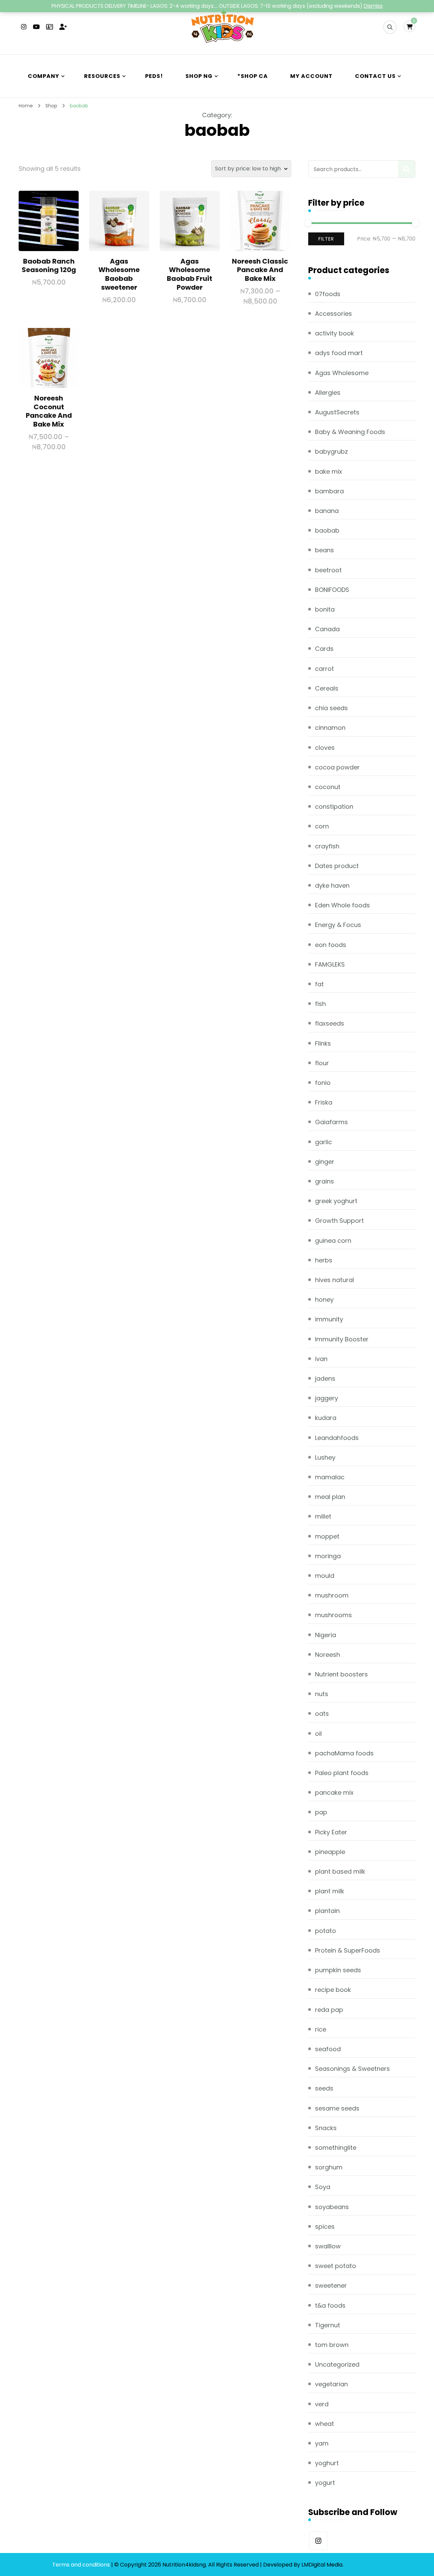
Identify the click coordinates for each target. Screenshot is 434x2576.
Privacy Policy (363, 2565)
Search (407, 169)
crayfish (327, 846)
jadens (325, 1378)
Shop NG (199, 76)
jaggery (327, 1398)
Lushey (325, 1457)
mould (325, 1576)
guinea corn (333, 1241)
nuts (322, 1694)
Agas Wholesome (342, 373)
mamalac (330, 1477)
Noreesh (328, 1655)
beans (324, 550)
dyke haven (332, 885)
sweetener (331, 2285)
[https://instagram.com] (318, 2541)
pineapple (330, 1852)
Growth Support (339, 1221)
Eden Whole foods (342, 905)
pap (321, 1812)
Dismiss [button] (373, 6)
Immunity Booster (342, 1339)
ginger (325, 1162)
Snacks (326, 2128)
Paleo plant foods (342, 1773)
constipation (334, 807)
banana (327, 511)
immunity (329, 1319)
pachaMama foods (344, 1753)
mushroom (332, 1595)
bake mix (329, 471)
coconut (328, 787)
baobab (327, 530)
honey (324, 1300)
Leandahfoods (337, 1438)
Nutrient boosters (341, 1674)
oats (322, 1714)
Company (44, 76)
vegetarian (331, 2384)
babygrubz (331, 451)
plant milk (330, 1891)
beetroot (328, 570)
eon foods (331, 945)
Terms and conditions (82, 2565)
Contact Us (375, 76)
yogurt (325, 2483)
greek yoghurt (336, 1201)
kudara (326, 1418)
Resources (102, 76)
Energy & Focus (338, 925)
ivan (321, 1359)
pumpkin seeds (338, 1970)
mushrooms (333, 1615)
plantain (327, 1911)
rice (321, 2029)
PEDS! (154, 76)
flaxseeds (330, 1023)
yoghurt (327, 2463)
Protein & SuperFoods (348, 1950)
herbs (324, 1260)
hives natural (334, 1280)
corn (322, 826)
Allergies (328, 393)
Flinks (323, 1043)
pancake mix (334, 1792)
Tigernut (328, 2325)
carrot (324, 669)
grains (324, 1181)
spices (325, 2227)
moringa (328, 1556)
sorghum (329, 2167)
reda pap (329, 2010)
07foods (328, 294)
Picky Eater (331, 1832)
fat (319, 984)
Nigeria (325, 1635)
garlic (323, 1142)
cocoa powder (337, 767)
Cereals (327, 688)
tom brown (332, 2345)
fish (320, 1004)
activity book (334, 333)
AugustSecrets (337, 412)
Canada (327, 629)
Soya (323, 2187)
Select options (260, 228)
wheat (324, 2424)
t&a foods (330, 2305)
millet (323, 1516)
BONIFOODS (332, 590)
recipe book (333, 1990)
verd (322, 2404)
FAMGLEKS (330, 964)
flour (322, 1063)
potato (325, 1931)
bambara (329, 491)
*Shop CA (253, 76)
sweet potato (336, 2266)
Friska (324, 1102)
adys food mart (339, 353)
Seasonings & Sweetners (352, 2069)
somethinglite (336, 2148)
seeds (324, 2088)
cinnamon (330, 728)
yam (322, 2443)
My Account (311, 76)
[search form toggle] (390, 27)
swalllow (328, 2246)
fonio (323, 1083)
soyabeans (332, 2207)
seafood (328, 2049)
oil (318, 1734)
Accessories (333, 314)
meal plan (330, 1497)
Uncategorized (337, 2364)
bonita (325, 609)
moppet (327, 1536)
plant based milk (340, 1871)
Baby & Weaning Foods (350, 432)
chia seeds (331, 708)
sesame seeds (337, 2108)
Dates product (337, 866)
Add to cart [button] (49, 224)
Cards (324, 649)
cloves (325, 748)
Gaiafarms (331, 1122)
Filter (326, 239)
